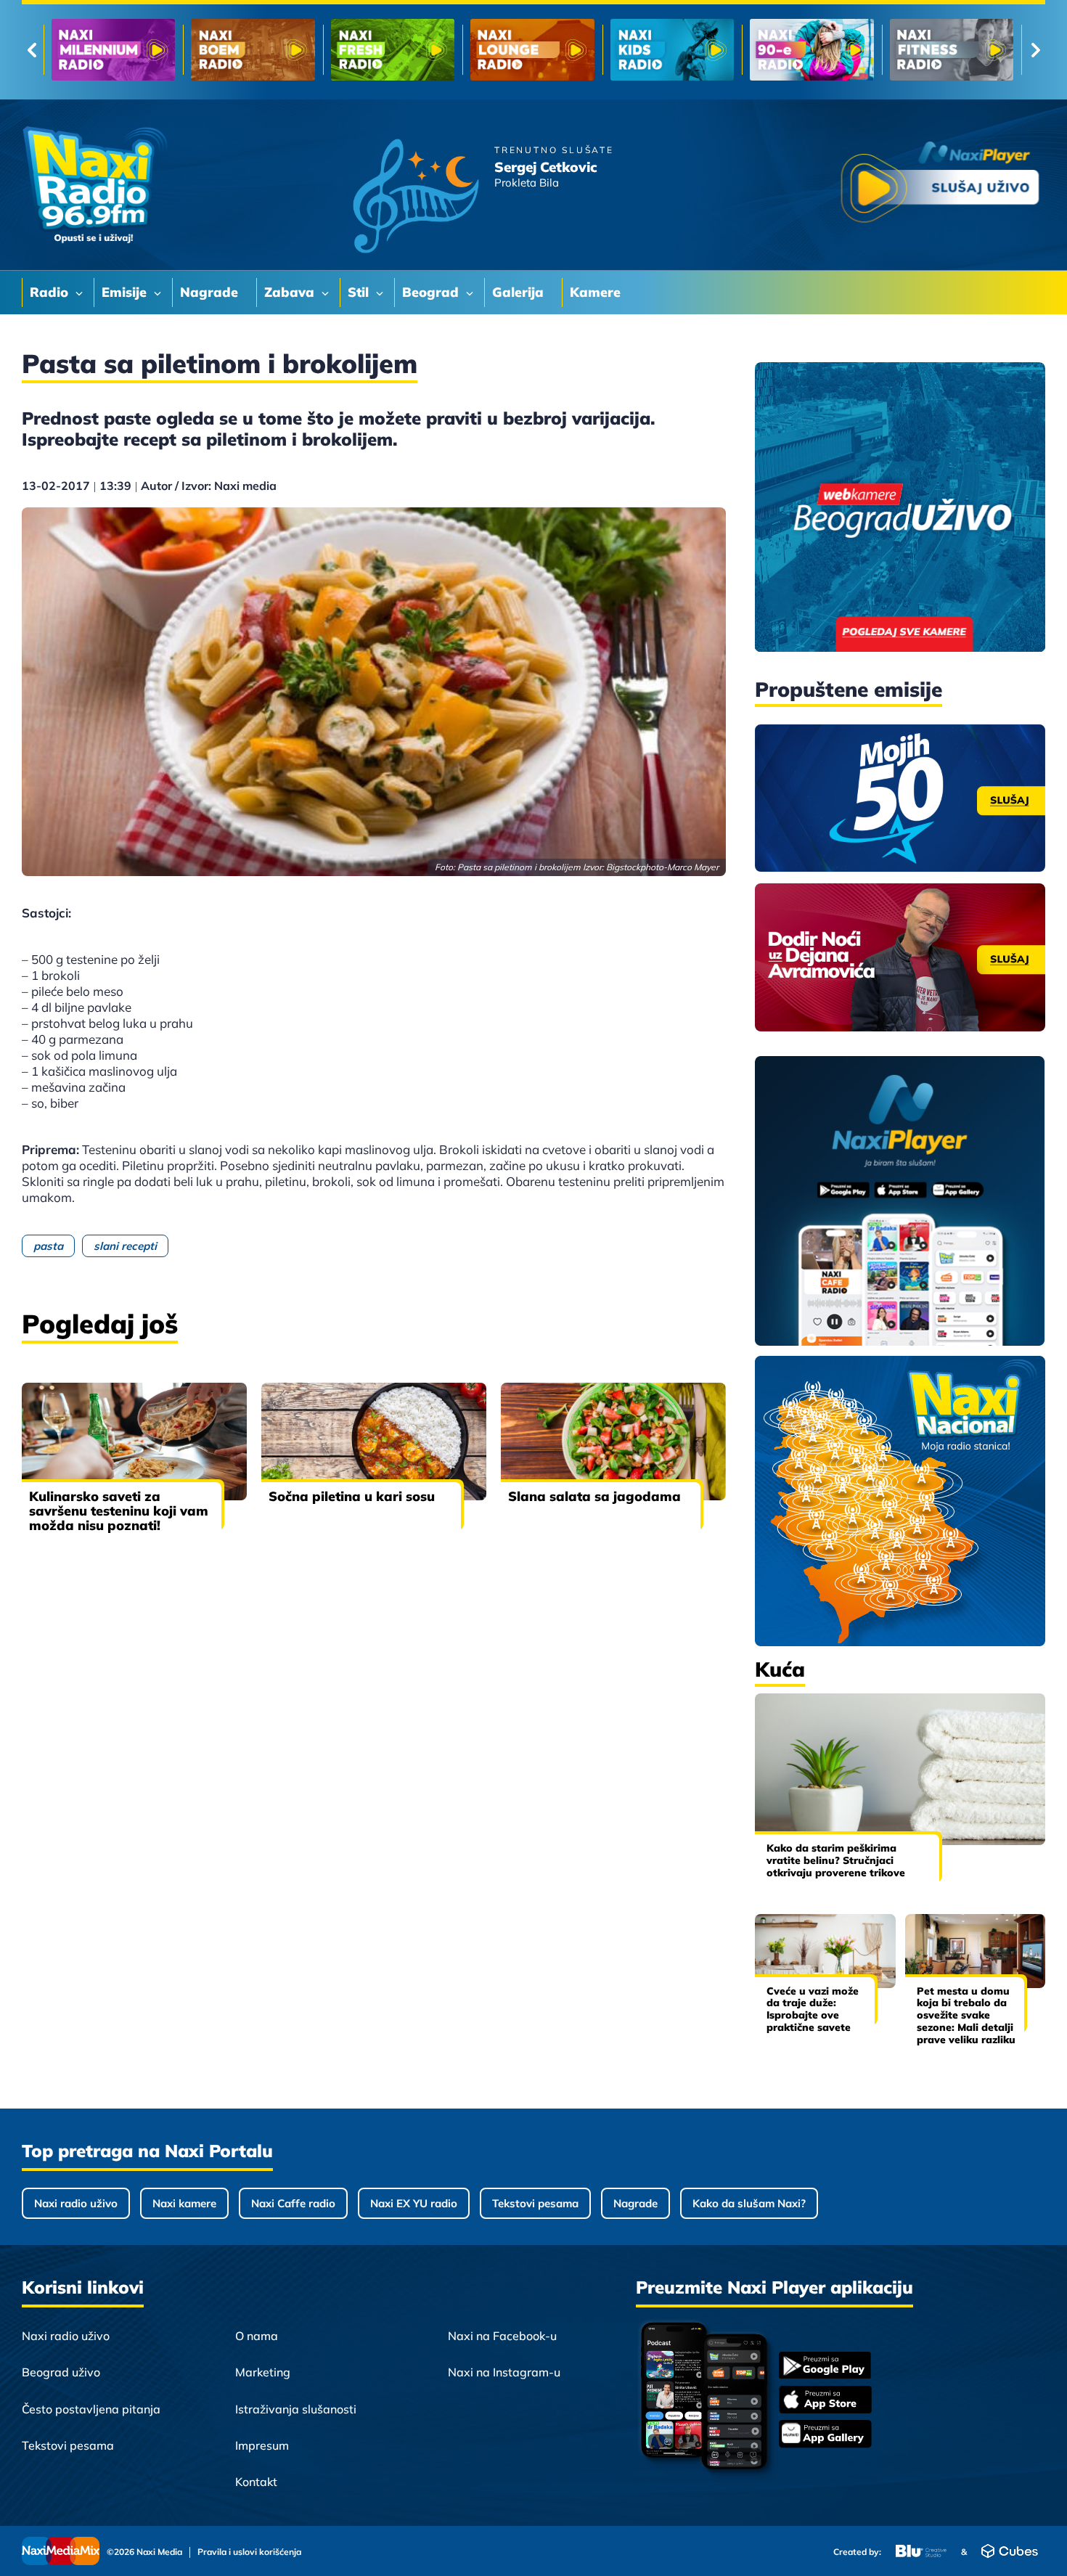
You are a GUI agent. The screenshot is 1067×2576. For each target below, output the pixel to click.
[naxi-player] (900, 1202)
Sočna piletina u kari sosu (352, 1496)
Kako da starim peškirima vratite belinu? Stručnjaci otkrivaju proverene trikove (836, 1860)
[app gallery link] (825, 2436)
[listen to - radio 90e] (532, 50)
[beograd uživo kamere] (900, 508)
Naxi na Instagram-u (504, 2372)
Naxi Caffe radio (293, 2203)
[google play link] (825, 2367)
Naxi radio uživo (76, 2203)
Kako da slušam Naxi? (749, 2203)
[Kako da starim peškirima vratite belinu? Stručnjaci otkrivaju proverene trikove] (900, 1769)
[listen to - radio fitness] (672, 50)
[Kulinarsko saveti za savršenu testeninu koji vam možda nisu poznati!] (134, 1442)
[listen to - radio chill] (952, 50)
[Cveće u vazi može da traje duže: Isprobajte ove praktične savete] (825, 1951)
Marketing (263, 2372)
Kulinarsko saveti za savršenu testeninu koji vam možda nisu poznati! (119, 1511)
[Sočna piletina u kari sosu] (374, 1442)
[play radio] (940, 185)
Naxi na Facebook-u (502, 2336)
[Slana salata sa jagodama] (613, 1442)
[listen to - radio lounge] (253, 50)
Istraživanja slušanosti (296, 2409)
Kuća (780, 1669)
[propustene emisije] (900, 798)
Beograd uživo (61, 2372)
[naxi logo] (94, 185)
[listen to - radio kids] (393, 50)
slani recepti (125, 1246)
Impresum (262, 2445)
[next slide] (1035, 50)
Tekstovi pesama (535, 2203)
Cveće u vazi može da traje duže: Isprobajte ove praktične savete (813, 2009)
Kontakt (256, 2482)
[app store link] (825, 2401)
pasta (48, 1246)
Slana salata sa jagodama (594, 1496)
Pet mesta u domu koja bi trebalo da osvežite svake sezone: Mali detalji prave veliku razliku (966, 2015)
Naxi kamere (184, 2203)
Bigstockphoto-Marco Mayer (662, 867)
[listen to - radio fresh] (113, 50)
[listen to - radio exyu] (812, 50)
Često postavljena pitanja (91, 2409)
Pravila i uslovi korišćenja (249, 2552)
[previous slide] (32, 50)
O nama (257, 2336)
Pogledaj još (100, 1324)
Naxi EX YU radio (414, 2203)
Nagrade (635, 2203)
